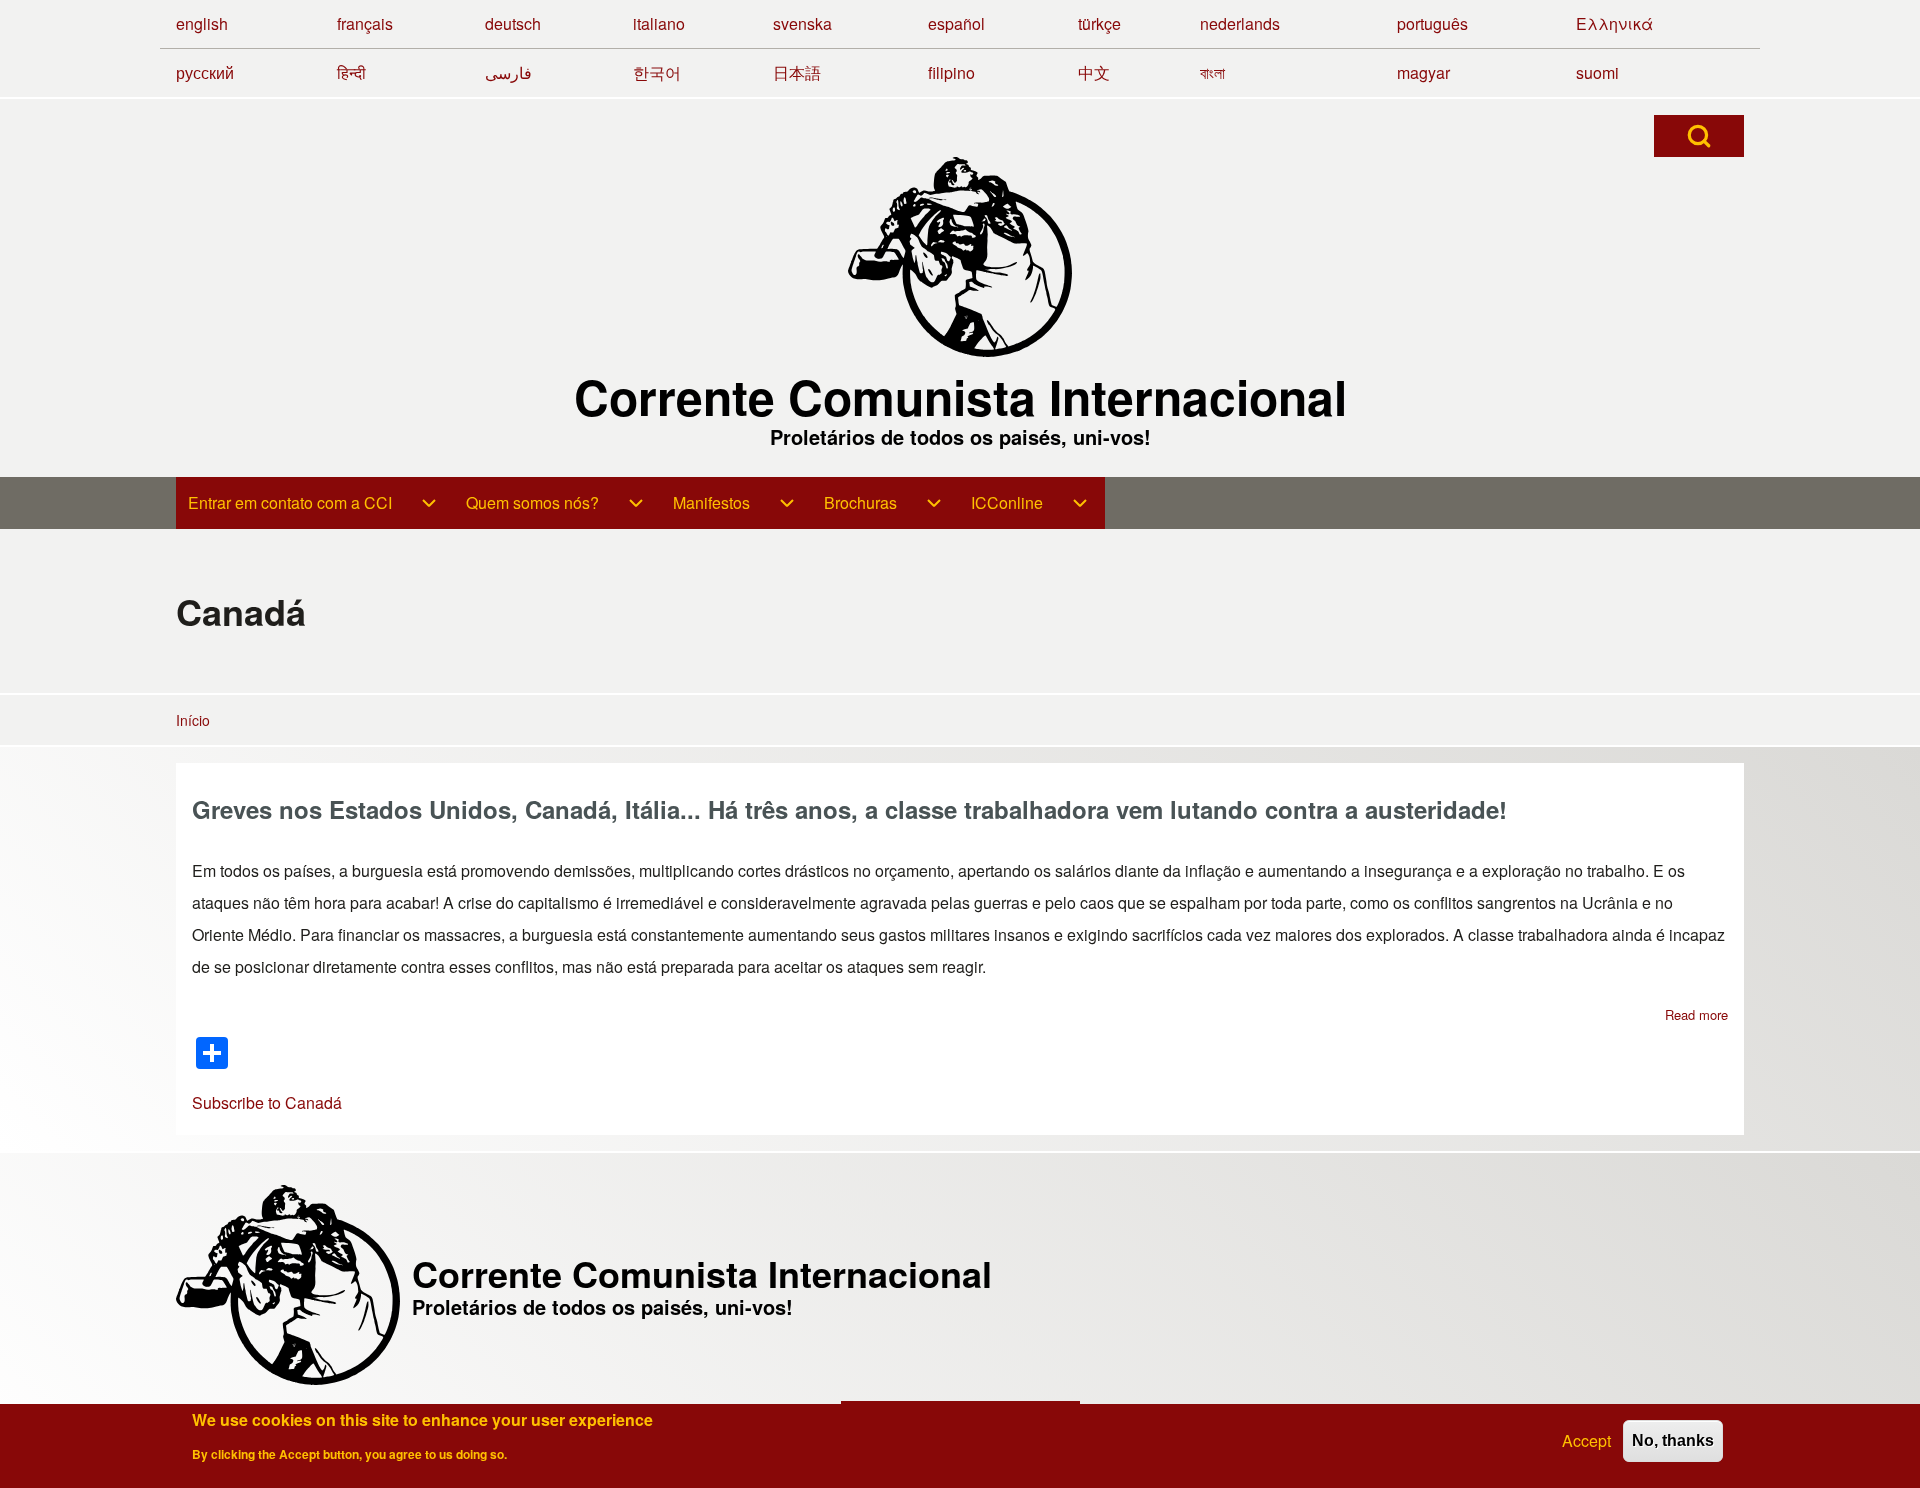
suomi (1597, 72)
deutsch (513, 23)
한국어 (657, 72)
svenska (802, 23)
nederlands (1240, 23)
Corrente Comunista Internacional (960, 397)
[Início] (960, 257)
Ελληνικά (1614, 23)
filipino (951, 72)
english (202, 23)
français (365, 23)
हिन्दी (351, 72)
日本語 (797, 72)
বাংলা (1212, 72)
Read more (1696, 1014)
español (956, 23)
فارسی (508, 72)
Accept (1586, 1440)
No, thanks (1673, 1440)
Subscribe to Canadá (267, 1102)
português (1432, 23)
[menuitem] (290, 503)
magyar (1423, 72)
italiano (659, 23)
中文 (1094, 72)
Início (193, 720)
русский (205, 72)
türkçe (1099, 23)
